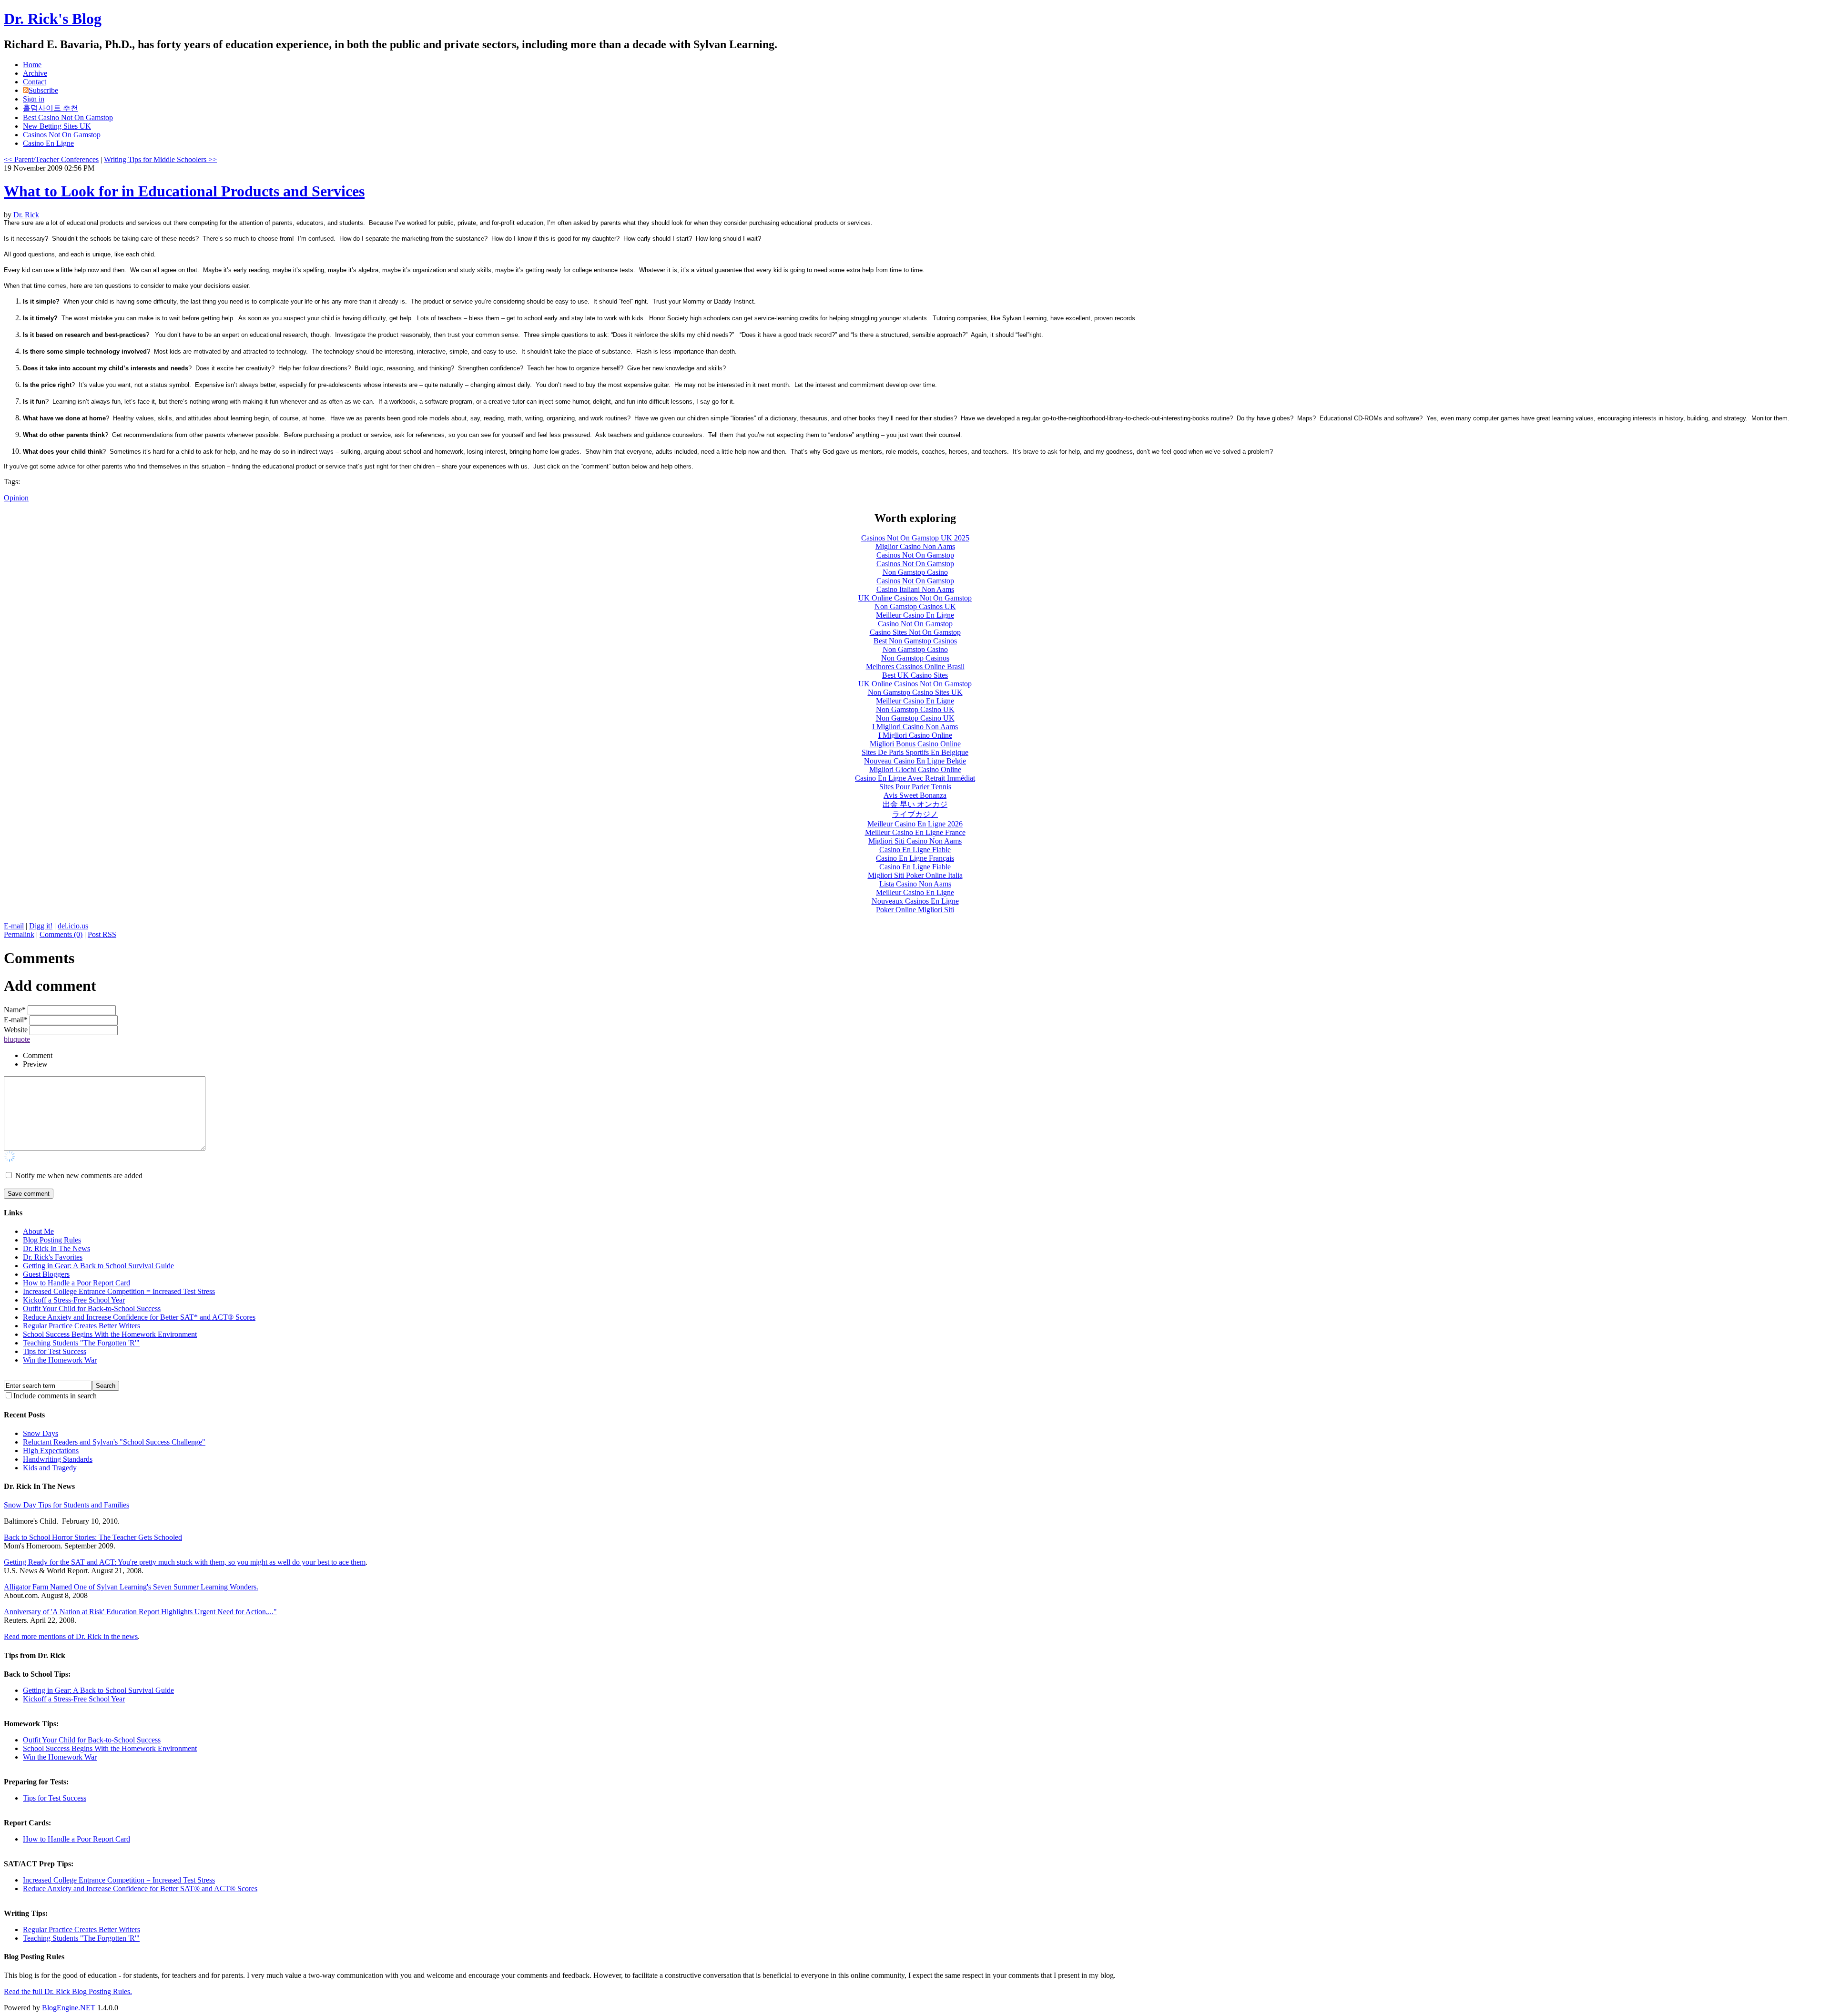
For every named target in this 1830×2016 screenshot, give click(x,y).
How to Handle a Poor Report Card (76, 1283)
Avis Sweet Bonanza (915, 795)
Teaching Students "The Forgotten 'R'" (81, 1343)
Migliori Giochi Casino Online (915, 769)
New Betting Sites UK (57, 126)
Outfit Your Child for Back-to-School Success (92, 1308)
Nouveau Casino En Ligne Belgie (915, 761)
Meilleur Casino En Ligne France (915, 832)
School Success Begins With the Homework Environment (110, 1334)
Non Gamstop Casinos (915, 658)
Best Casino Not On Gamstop (68, 117)
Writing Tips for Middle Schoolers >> (160, 159)
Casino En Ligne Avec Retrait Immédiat (915, 778)
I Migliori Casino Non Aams (915, 727)
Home (32, 65)
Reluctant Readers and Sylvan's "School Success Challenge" (114, 1442)
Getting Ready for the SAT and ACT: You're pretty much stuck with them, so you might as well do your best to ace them (185, 1562)
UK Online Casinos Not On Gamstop (915, 598)
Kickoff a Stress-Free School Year (74, 1300)
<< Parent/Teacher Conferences (51, 159)
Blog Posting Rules (52, 1240)
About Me (38, 1231)
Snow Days (41, 1433)
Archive (35, 73)
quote (22, 1039)
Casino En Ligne (48, 143)
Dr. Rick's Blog (53, 19)
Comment (38, 1055)
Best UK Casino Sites (915, 675)
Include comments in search (55, 1396)
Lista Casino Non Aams (915, 884)
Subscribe (43, 90)
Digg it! (41, 926)
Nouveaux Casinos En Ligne (915, 901)
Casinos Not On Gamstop (62, 135)
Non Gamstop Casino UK (915, 709)
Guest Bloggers (46, 1274)
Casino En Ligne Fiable (915, 850)
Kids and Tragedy (50, 1468)
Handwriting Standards (58, 1459)
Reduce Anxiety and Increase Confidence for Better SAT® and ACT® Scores (140, 1889)
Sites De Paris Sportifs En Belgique (915, 752)
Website (16, 1030)
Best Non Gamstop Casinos (915, 641)
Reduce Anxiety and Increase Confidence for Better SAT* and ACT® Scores (139, 1317)
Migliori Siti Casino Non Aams (915, 841)
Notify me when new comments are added (79, 1176)
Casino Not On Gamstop (915, 624)
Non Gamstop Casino (915, 572)
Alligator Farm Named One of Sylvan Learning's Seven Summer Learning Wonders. (131, 1587)
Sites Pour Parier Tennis (915, 787)
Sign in (34, 99)
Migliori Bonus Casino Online (915, 744)
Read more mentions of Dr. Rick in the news (71, 1636)
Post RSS (102, 934)
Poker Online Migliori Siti (915, 910)
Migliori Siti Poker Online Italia (915, 875)
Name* (15, 1010)
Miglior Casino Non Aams (915, 546)
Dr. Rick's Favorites (53, 1257)
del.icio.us (73, 926)
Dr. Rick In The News (56, 1248)
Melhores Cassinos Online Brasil (915, 667)
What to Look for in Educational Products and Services (184, 191)
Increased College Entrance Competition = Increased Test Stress (119, 1291)
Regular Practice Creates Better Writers (81, 1326)
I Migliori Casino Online (915, 735)
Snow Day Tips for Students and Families (66, 1505)
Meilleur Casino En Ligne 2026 (915, 824)
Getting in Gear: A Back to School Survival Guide (98, 1266)
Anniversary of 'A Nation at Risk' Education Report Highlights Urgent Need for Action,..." (140, 1612)
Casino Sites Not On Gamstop (915, 632)
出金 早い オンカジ (915, 804)
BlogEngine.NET (69, 2008)
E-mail (14, 926)
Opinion (16, 498)
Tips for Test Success (55, 1351)
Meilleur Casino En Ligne (915, 615)
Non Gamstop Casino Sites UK (915, 692)
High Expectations (51, 1451)
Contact (35, 82)
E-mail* (16, 1020)
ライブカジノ (915, 814)
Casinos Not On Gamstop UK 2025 (915, 538)
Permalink (19, 934)
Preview (35, 1064)
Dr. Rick (26, 215)
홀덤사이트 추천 (51, 108)
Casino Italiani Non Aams (915, 589)
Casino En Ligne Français (915, 858)
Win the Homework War (60, 1360)
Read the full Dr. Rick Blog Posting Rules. (68, 1991)
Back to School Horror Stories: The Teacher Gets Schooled (93, 1537)
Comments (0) (61, 934)
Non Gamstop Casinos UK (915, 606)
